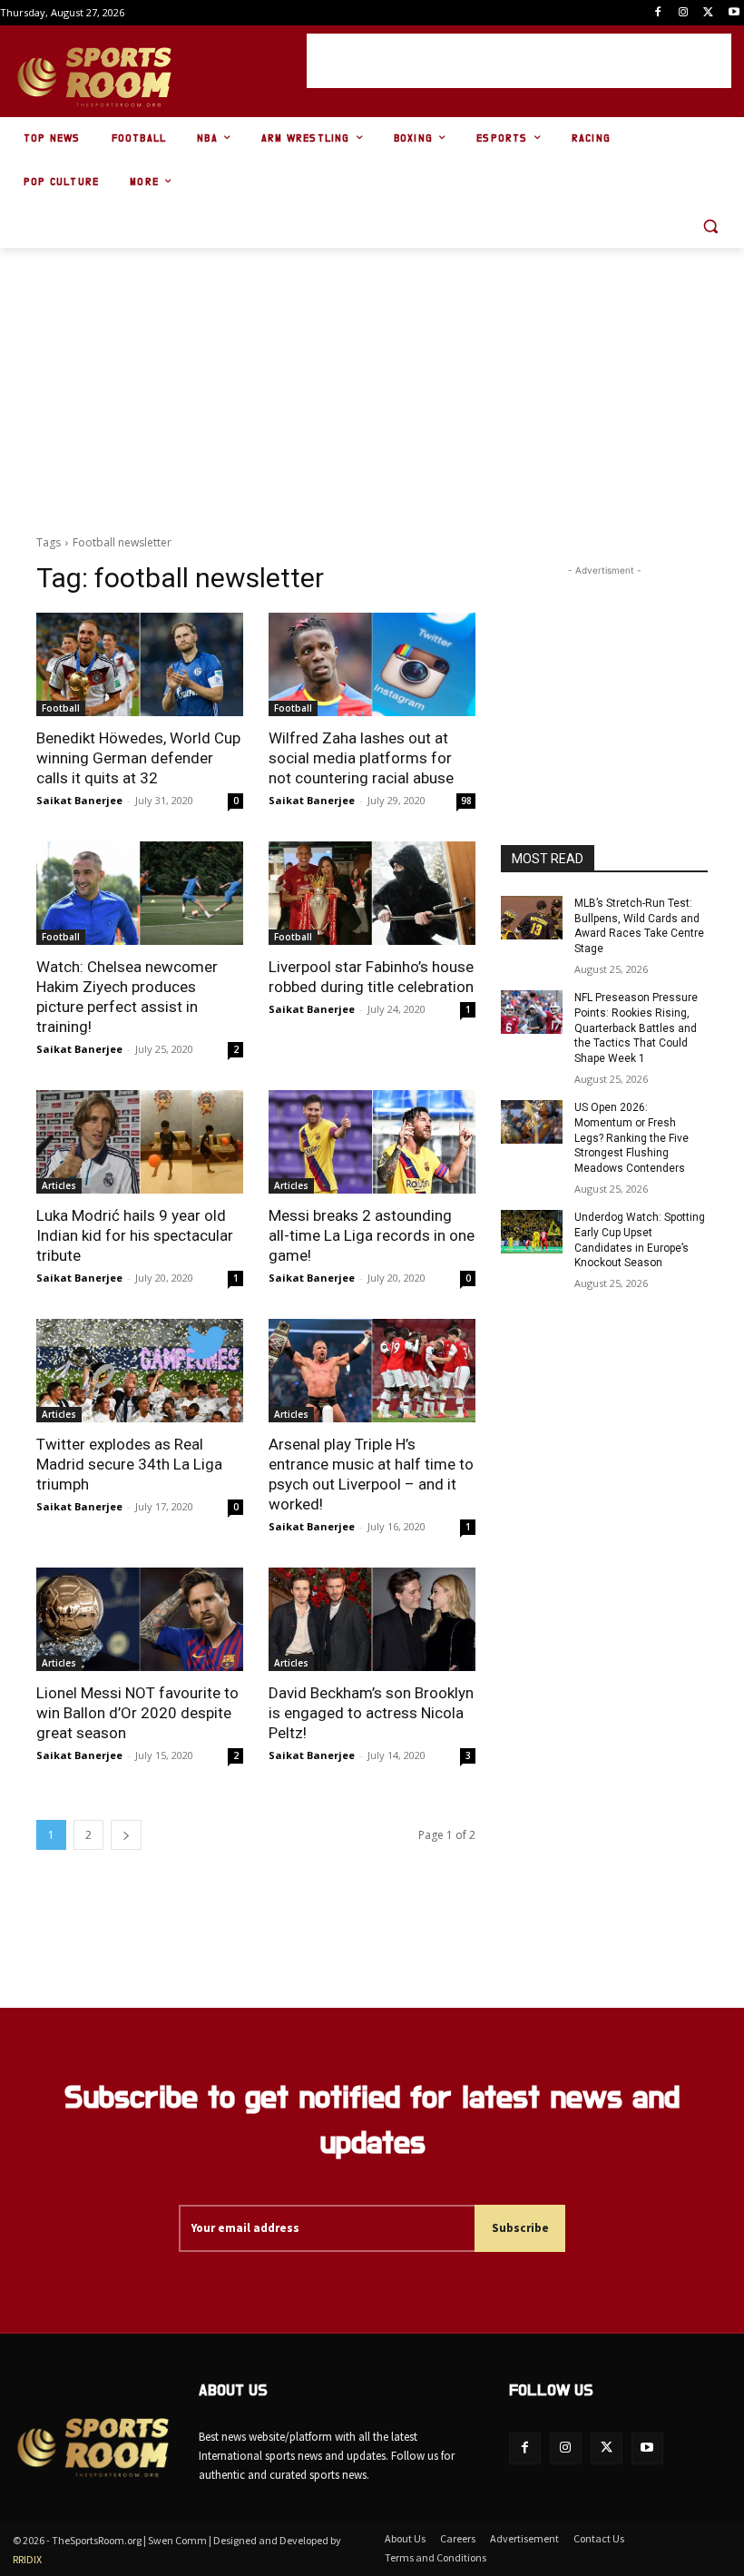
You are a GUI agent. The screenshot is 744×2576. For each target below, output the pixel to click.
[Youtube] (734, 13)
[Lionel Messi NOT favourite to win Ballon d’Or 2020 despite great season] (140, 1619)
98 (466, 801)
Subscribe (520, 2228)
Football (61, 708)
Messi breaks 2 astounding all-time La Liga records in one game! (372, 1235)
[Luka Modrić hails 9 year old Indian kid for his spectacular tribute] (140, 1142)
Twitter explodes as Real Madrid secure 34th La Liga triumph (129, 1464)
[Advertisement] (519, 61)
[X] (708, 13)
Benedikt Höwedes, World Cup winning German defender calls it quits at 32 (138, 758)
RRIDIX (27, 2559)
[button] (710, 226)
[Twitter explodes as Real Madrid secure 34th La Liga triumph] (140, 1371)
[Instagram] (684, 13)
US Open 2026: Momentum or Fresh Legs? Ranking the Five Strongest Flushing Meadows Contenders (631, 1138)
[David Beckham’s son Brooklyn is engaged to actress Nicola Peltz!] (372, 1619)
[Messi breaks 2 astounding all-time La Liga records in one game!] (372, 1142)
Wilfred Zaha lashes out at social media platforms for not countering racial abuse (361, 758)
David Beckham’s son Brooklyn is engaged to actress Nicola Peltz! (371, 1713)
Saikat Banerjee (79, 800)
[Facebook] (658, 13)
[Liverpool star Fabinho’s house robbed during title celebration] (372, 893)
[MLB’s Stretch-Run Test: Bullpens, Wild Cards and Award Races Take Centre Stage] (532, 918)
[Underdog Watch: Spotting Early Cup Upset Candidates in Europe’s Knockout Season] (532, 1232)
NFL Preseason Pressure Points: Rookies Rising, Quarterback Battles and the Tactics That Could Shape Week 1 (636, 1028)
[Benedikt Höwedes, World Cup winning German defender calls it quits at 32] (140, 664)
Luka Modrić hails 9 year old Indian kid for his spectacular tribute (135, 1235)
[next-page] (126, 1835)
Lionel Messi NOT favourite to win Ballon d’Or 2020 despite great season (137, 1713)
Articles (59, 1185)
